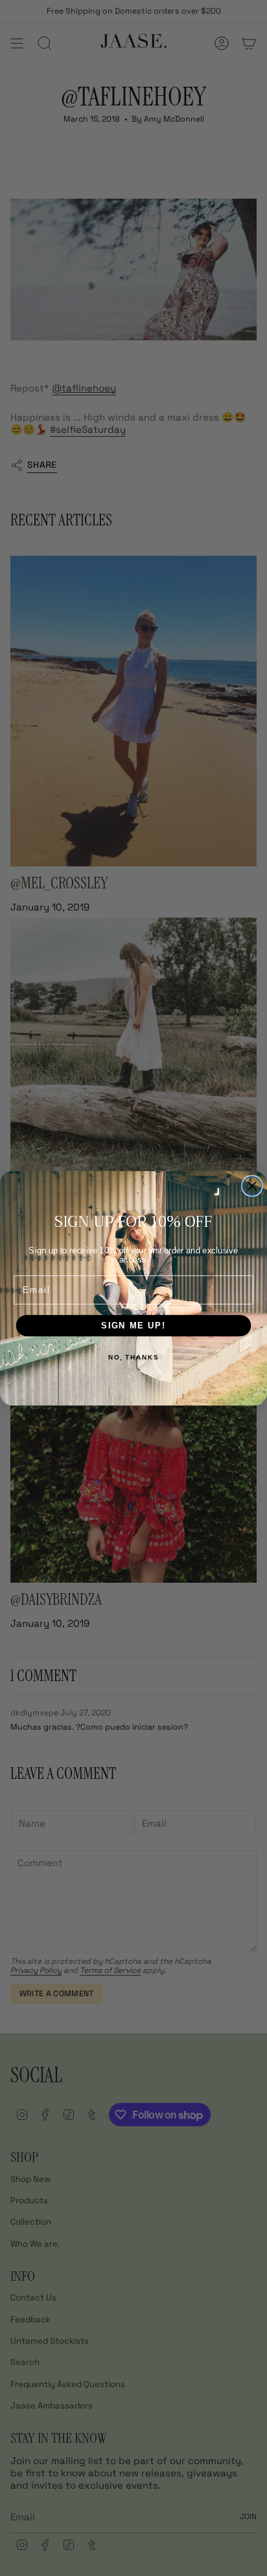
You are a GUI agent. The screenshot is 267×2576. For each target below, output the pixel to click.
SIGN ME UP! (133, 1325)
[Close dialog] (252, 1185)
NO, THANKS (133, 1357)
